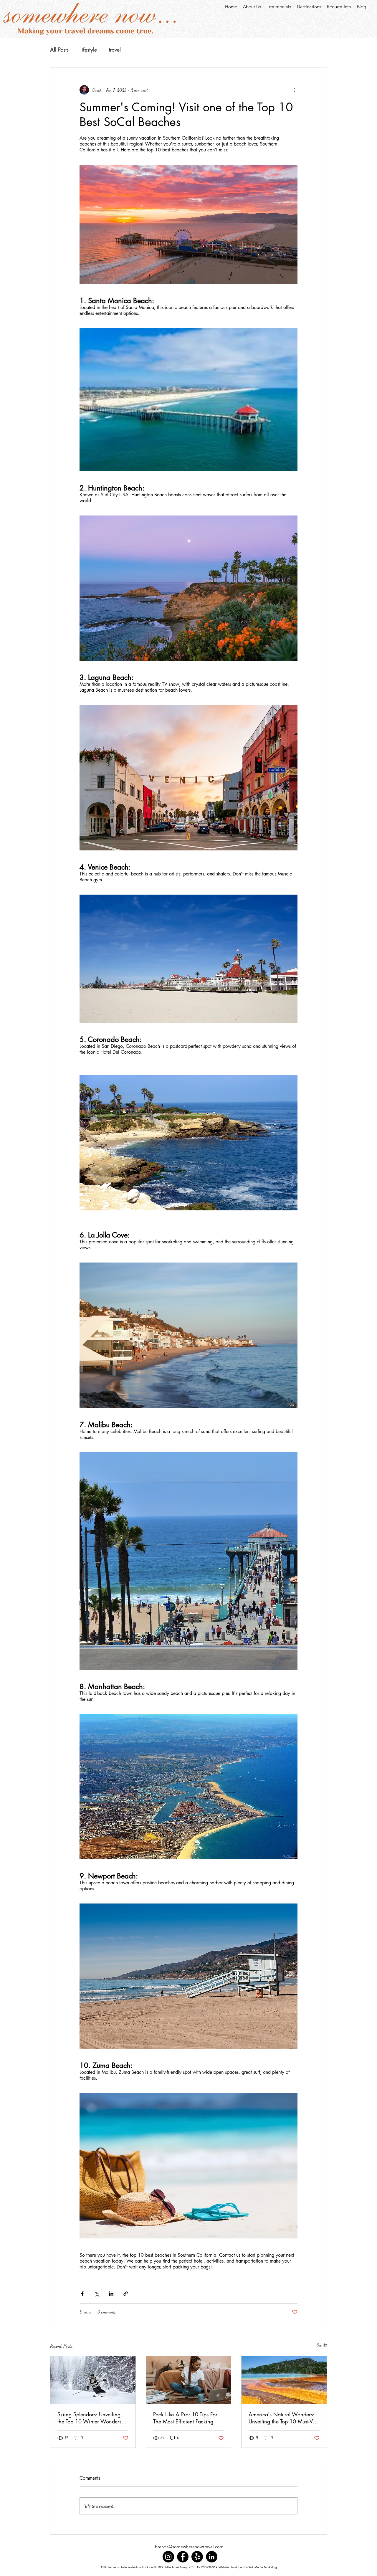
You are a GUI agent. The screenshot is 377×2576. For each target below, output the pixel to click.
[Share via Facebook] (82, 2294)
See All (322, 2345)
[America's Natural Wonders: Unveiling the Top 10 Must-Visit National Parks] (284, 2380)
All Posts (59, 49)
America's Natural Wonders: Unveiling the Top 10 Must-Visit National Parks (284, 2418)
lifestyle (89, 49)
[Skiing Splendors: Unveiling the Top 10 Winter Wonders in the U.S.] (93, 2380)
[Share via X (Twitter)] (97, 2294)
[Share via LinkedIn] (111, 2294)
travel (115, 49)
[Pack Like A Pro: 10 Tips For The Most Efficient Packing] (189, 2380)
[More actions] (294, 90)
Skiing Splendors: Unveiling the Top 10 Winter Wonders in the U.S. (92, 2418)
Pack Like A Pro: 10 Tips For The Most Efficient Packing (185, 2418)
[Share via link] (126, 2294)
